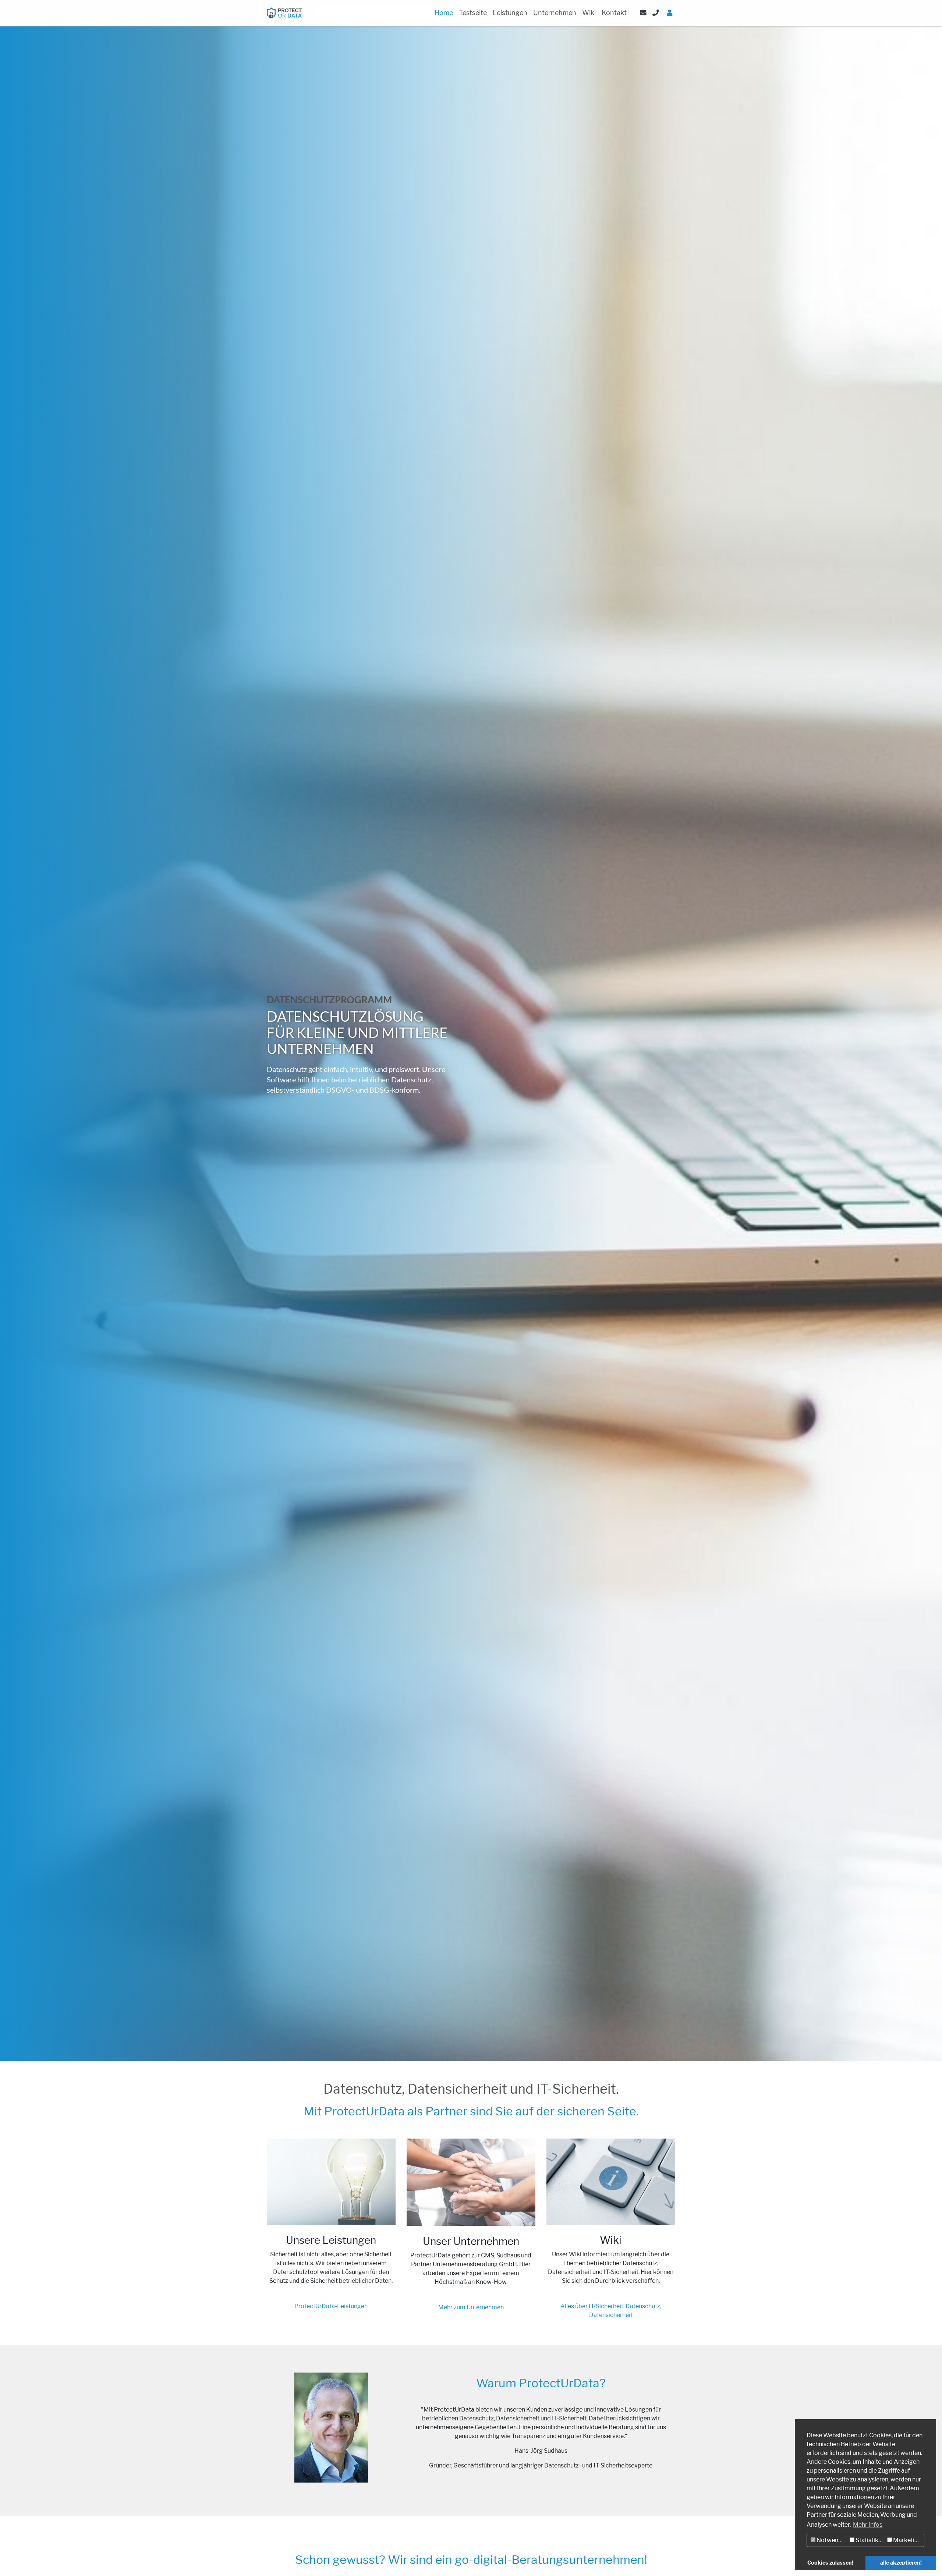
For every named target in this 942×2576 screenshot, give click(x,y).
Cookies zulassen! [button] (830, 2563)
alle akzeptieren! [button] (901, 2563)
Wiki (589, 13)
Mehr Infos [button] (868, 2525)
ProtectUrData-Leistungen (331, 2306)
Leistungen (510, 13)
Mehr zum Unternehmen (471, 2307)
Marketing (907, 2540)
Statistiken (870, 2540)
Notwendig (831, 2540)
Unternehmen (555, 13)
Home (444, 13)
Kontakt (614, 13)
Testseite (473, 13)
